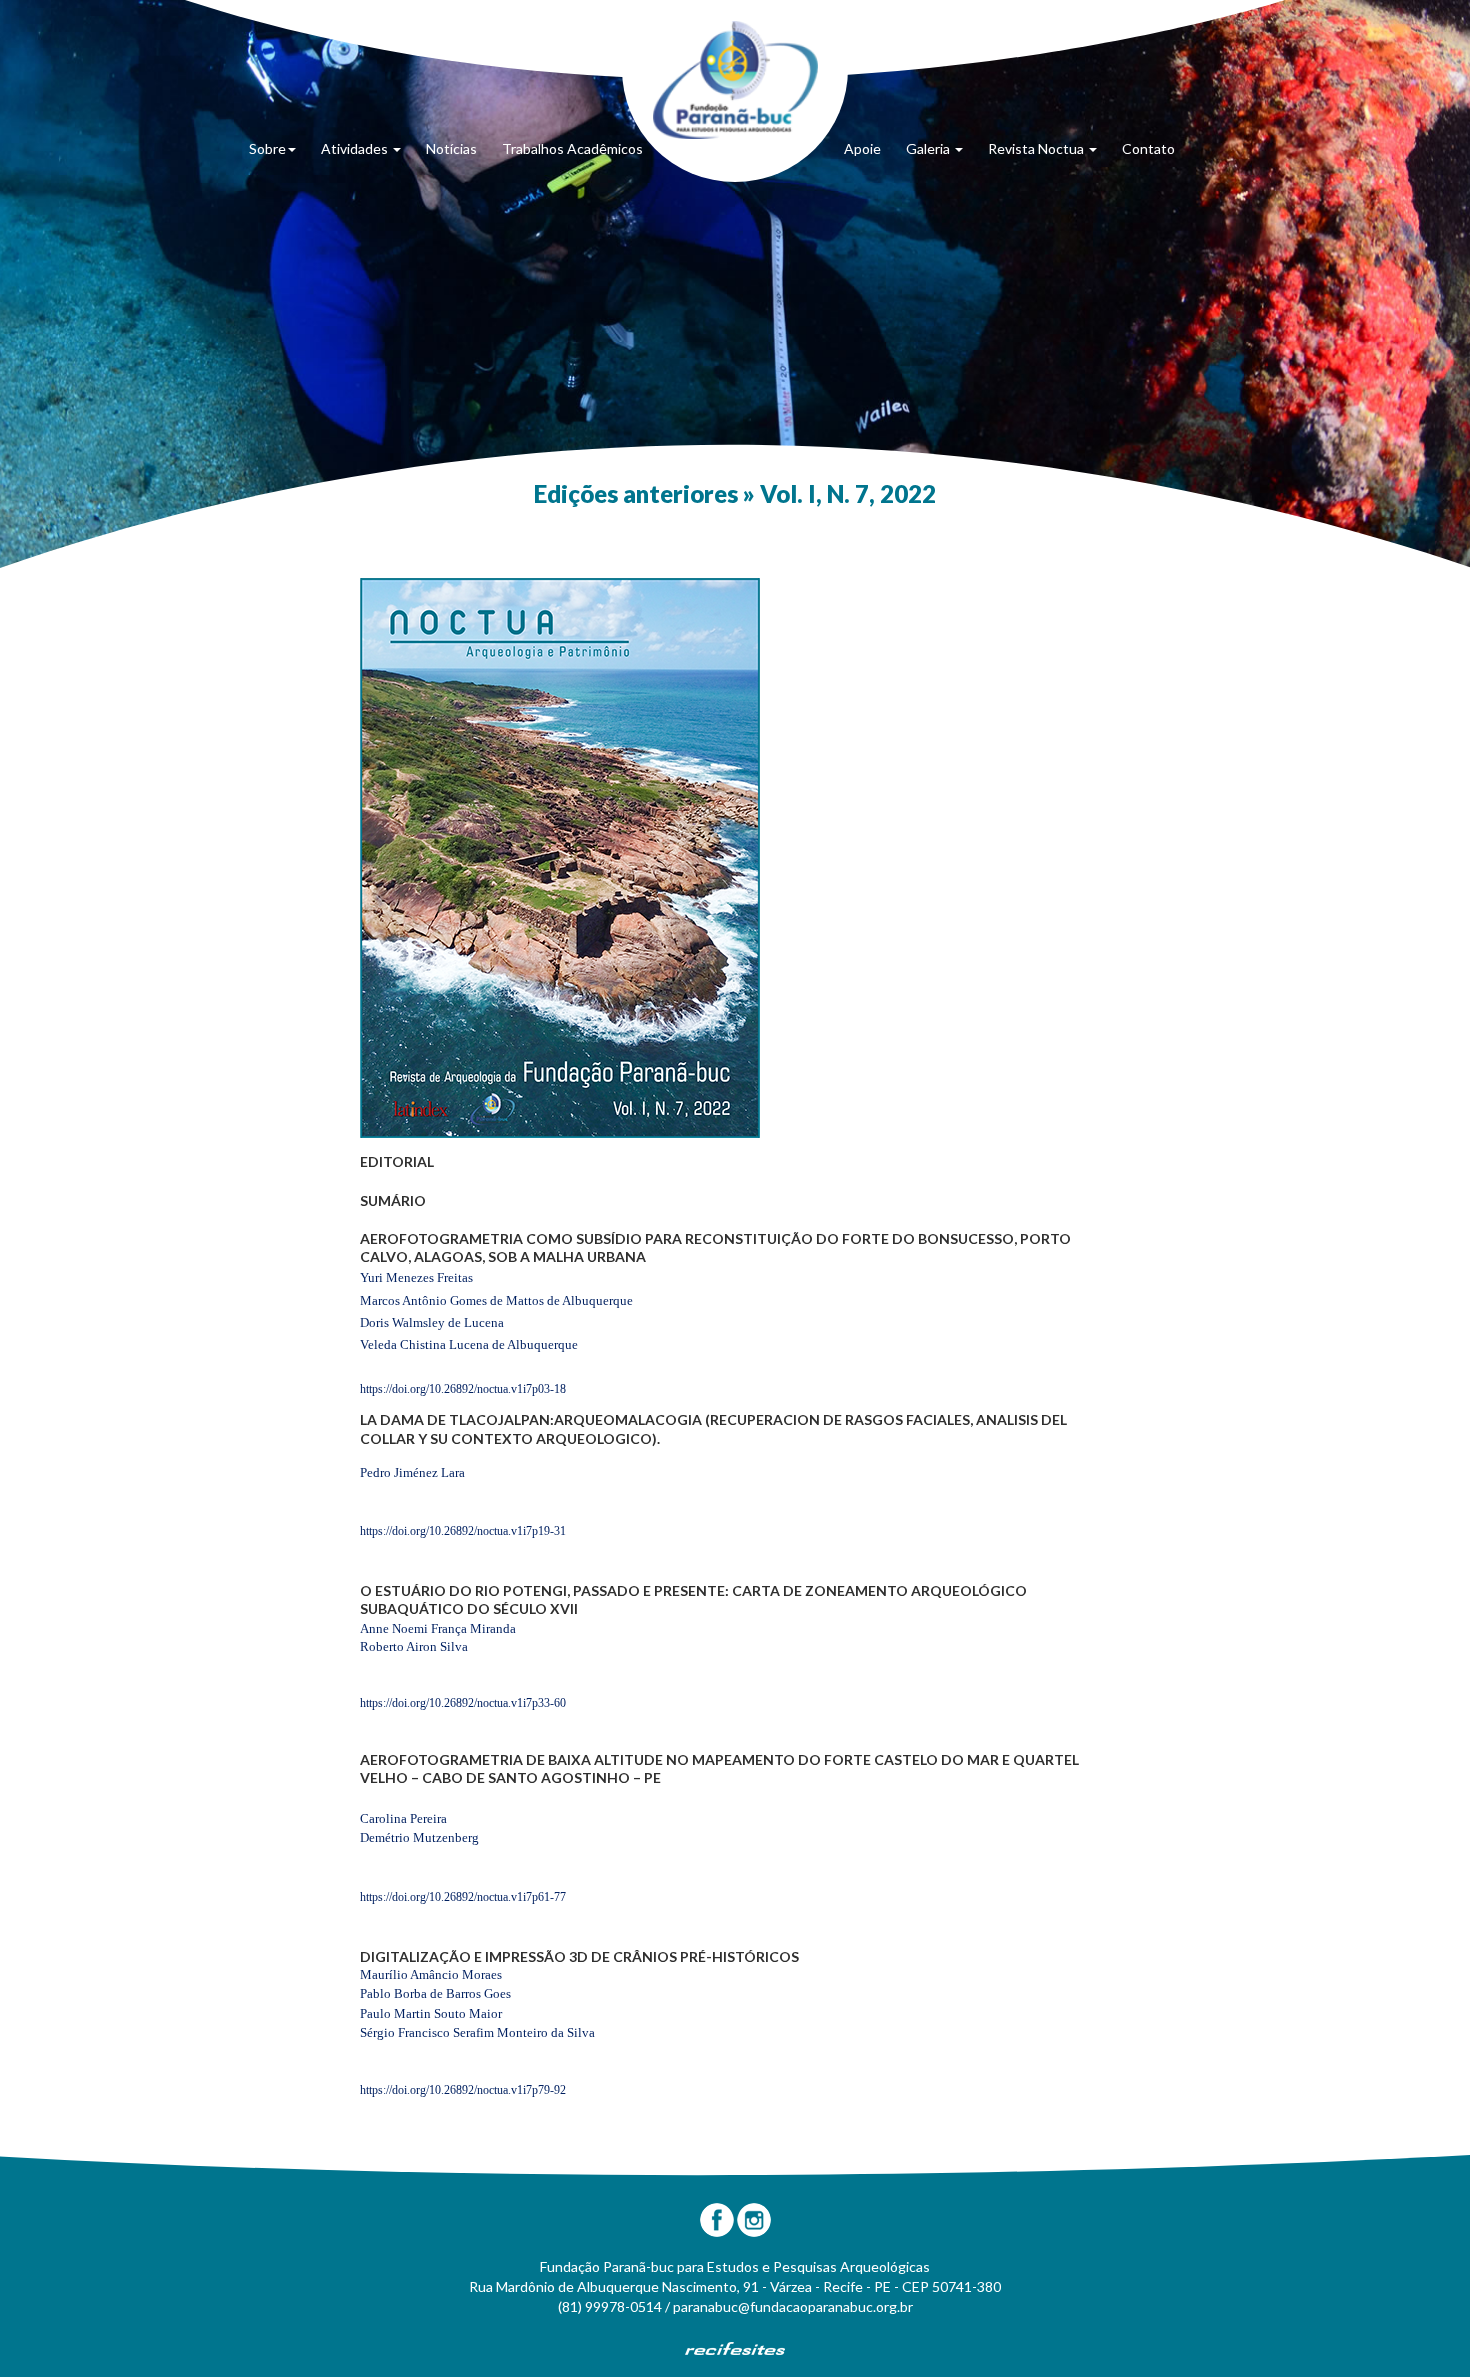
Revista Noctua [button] (1037, 148)
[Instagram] (754, 2220)
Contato (1148, 148)
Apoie (862, 148)
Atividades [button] (356, 148)
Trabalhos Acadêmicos (572, 148)
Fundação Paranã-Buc (735, 80)
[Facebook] (717, 2220)
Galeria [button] (929, 148)
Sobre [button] (267, 148)
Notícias (451, 148)
